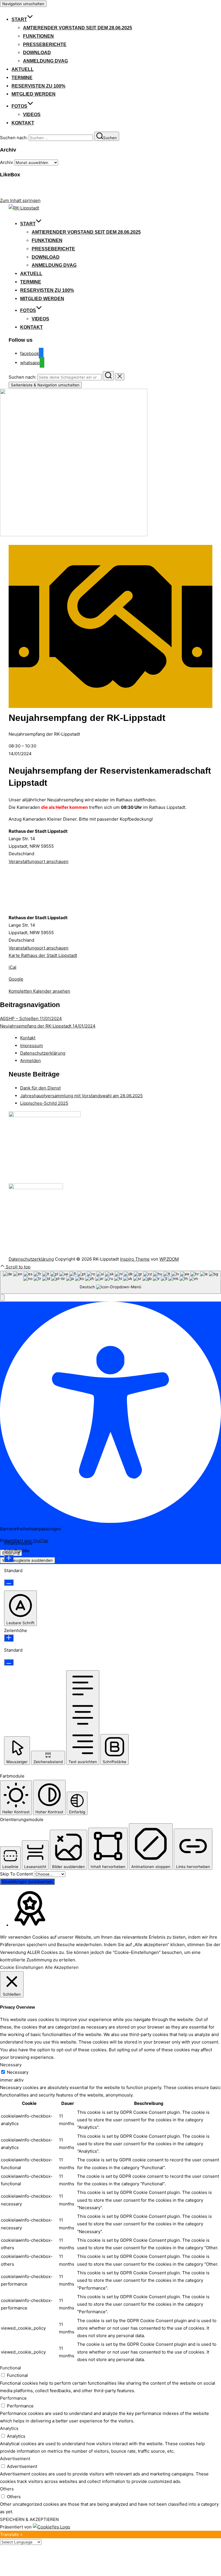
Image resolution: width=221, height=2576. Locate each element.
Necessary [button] (11, 2065)
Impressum (32, 1046)
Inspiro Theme (135, 1259)
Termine (22, 78)
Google (16, 979)
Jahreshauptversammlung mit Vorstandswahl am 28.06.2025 (81, 1096)
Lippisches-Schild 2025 (44, 1103)
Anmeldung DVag (45, 61)
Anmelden (31, 1061)
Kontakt (23, 123)
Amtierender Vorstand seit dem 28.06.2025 (78, 28)
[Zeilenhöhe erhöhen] (9, 1638)
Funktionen (38, 36)
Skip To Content (17, 1874)
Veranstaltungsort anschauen (39, 861)
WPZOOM (169, 1259)
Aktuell (23, 69)
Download (37, 53)
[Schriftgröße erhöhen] (9, 1558)
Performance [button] (13, 2398)
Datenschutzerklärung (43, 1053)
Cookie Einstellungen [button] (22, 1967)
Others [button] (7, 2489)
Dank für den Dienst (40, 1088)
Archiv (6, 162)
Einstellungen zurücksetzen (27, 1882)
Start (19, 19)
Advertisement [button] (15, 2459)
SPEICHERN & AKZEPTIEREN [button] (29, 2519)
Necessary (18, 2072)
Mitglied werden (34, 94)
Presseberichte (45, 45)
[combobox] (110, 1282)
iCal (13, 967)
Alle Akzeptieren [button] (62, 1967)
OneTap (41, 1541)
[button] (2, 1298)
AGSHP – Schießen (31, 1018)
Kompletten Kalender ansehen (39, 991)
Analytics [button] (9, 2428)
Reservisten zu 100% (38, 86)
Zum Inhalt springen (20, 200)
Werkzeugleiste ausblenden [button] (27, 1560)
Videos (32, 115)
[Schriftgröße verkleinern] (9, 1582)
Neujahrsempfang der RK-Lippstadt (48, 1026)
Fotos (19, 106)
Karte (43, 955)
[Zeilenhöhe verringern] (9, 1662)
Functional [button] (11, 2368)
